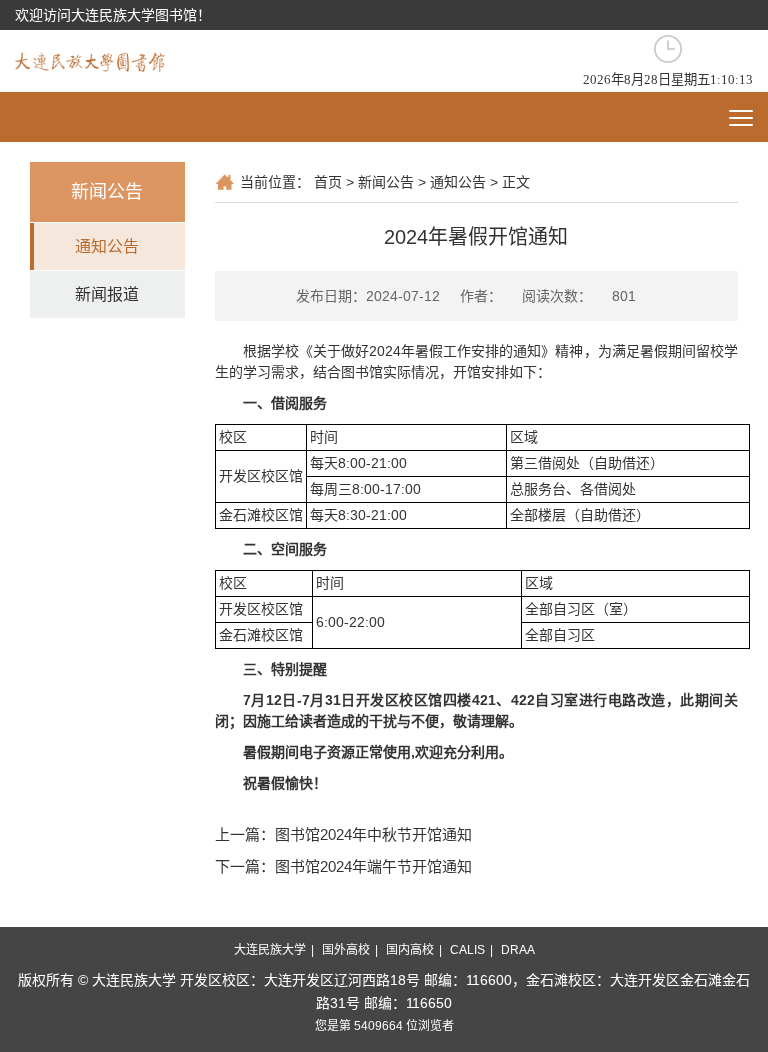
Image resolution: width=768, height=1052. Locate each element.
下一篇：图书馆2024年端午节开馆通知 (343, 866)
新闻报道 (107, 294)
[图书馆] (90, 60)
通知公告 (107, 246)
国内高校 (410, 950)
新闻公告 (386, 182)
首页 (328, 182)
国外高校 (346, 950)
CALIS (467, 950)
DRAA (518, 950)
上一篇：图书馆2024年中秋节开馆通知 (343, 834)
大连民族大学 (270, 950)
